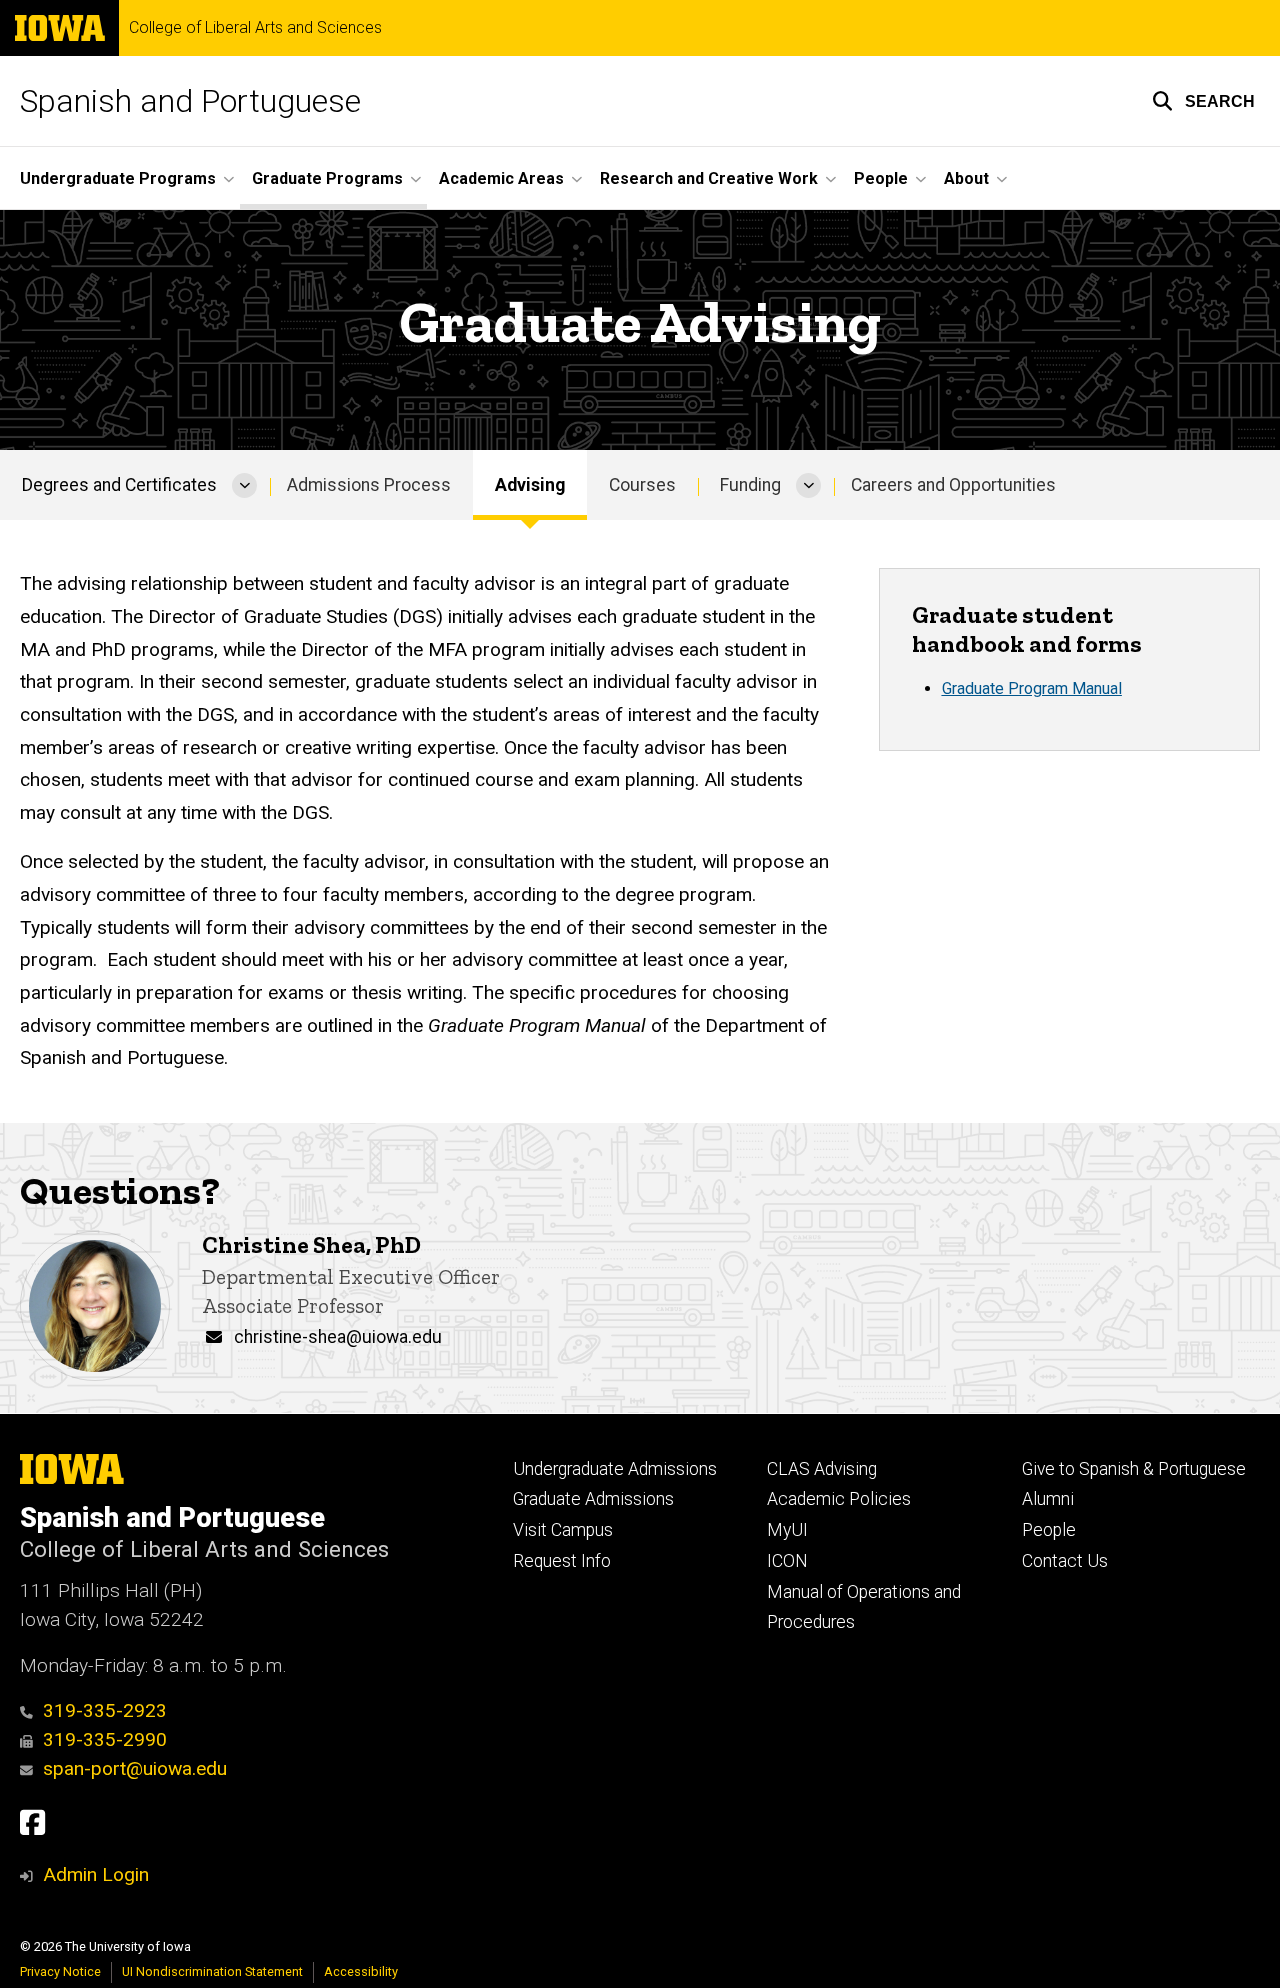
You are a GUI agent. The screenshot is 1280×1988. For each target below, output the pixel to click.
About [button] (966, 178)
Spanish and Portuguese (190, 101)
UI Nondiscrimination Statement (212, 1971)
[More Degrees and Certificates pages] (244, 485)
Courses (642, 485)
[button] (1203, 101)
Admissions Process (369, 485)
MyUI (787, 1530)
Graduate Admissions (593, 1499)
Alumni (1048, 1499)
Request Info (562, 1561)
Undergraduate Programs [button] (118, 178)
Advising (530, 485)
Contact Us (1065, 1561)
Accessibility (361, 1971)
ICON (787, 1561)
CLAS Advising (822, 1469)
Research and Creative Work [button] (709, 178)
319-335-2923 (105, 1710)
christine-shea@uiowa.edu (338, 1337)
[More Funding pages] (808, 485)
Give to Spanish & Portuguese (1134, 1469)
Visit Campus (563, 1530)
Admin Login (96, 1874)
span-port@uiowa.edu (135, 1768)
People (1049, 1530)
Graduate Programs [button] (327, 178)
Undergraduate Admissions (615, 1469)
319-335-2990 (105, 1739)
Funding (750, 485)
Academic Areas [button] (501, 178)
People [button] (881, 178)
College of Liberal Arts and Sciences (255, 28)
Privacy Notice (60, 1971)
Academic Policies (839, 1499)
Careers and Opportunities (953, 485)
